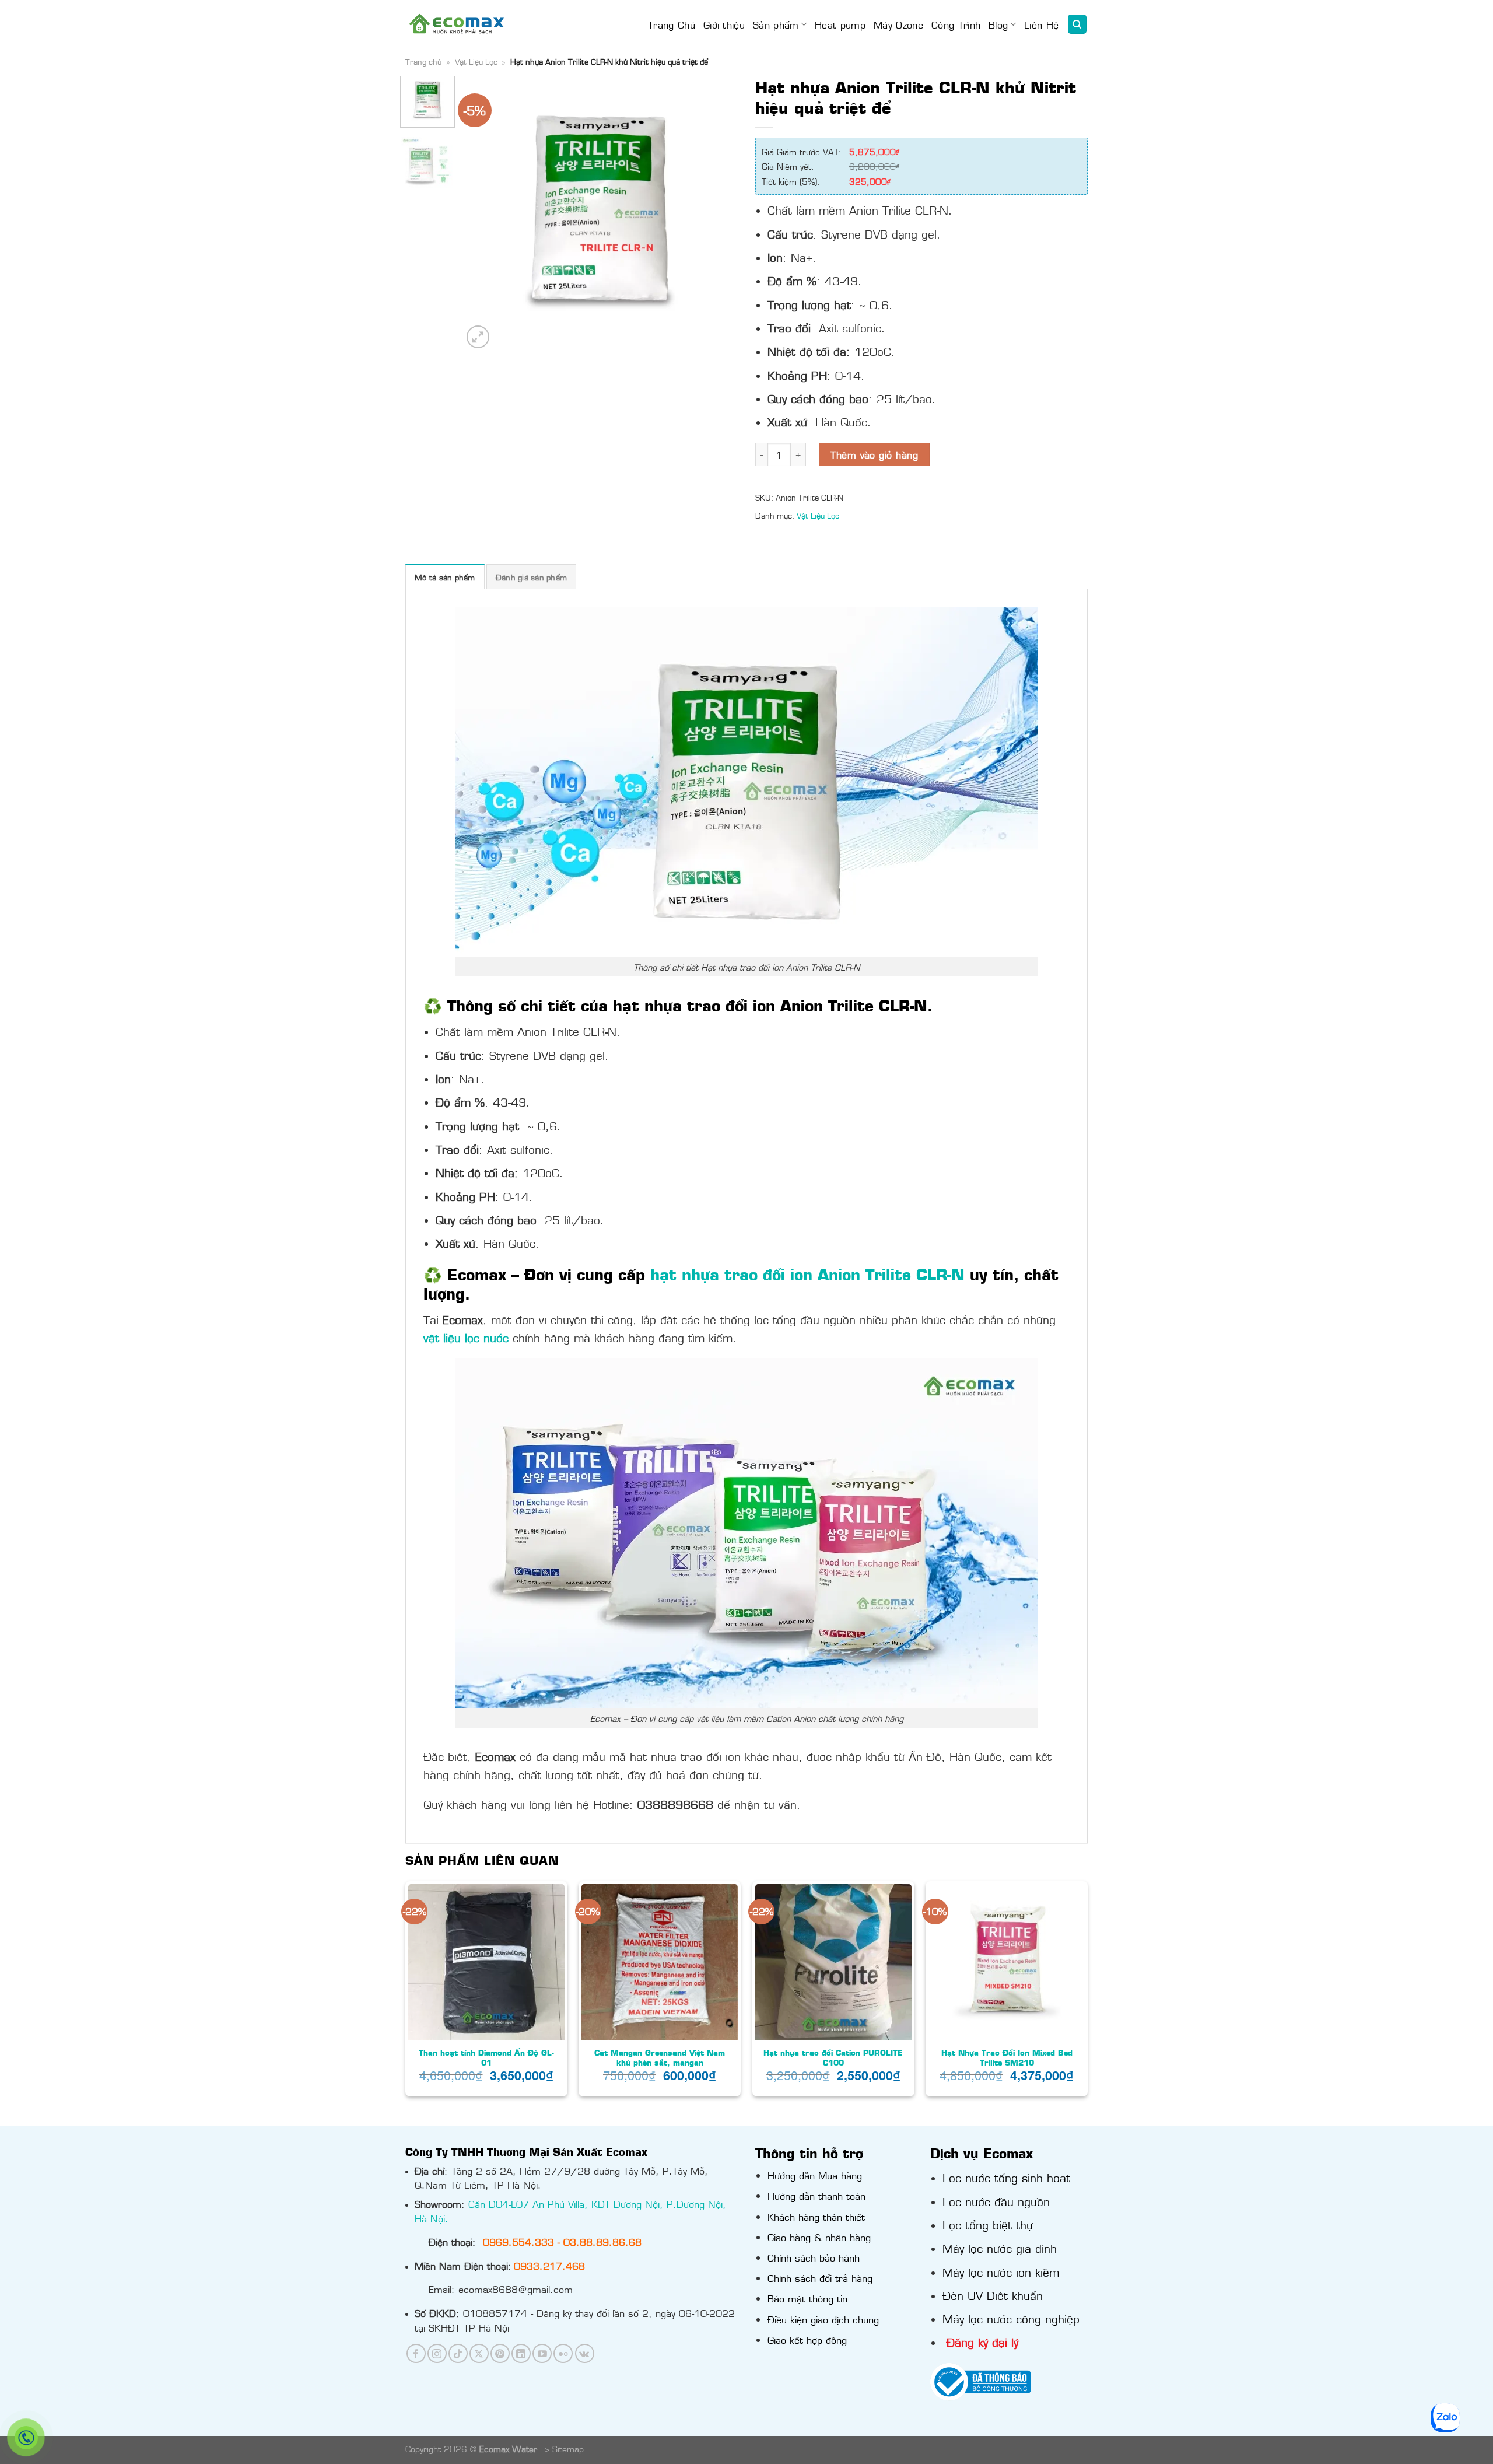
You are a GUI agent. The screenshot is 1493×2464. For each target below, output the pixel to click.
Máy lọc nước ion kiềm (1001, 2271)
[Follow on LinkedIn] (521, 2353)
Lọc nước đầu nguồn (996, 2201)
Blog (998, 24)
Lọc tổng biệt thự (988, 2224)
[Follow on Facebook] (416, 2353)
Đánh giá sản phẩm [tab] (531, 577)
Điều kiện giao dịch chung (823, 2319)
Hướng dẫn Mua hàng (815, 2175)
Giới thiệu (724, 24)
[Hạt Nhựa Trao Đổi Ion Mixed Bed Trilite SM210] (1007, 1962)
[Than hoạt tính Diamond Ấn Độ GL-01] (486, 1962)
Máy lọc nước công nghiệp (1011, 2318)
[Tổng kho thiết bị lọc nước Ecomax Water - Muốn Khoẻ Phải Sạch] (457, 24)
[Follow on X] (479, 2353)
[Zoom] (478, 337)
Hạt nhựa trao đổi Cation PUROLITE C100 (833, 2057)
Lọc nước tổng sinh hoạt (1006, 2177)
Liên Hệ (1041, 24)
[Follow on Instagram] (437, 2353)
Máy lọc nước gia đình (1000, 2248)
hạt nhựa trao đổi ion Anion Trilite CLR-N (807, 1274)
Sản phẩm (776, 24)
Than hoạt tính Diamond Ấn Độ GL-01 (486, 2057)
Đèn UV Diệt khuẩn (993, 2295)
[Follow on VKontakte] (585, 2353)
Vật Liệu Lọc (476, 61)
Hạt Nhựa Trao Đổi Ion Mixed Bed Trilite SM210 (1007, 2057)
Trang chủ (423, 61)
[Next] (718, 213)
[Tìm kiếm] (1077, 24)
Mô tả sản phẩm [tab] (445, 577)
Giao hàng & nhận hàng (819, 2237)
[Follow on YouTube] (542, 2353)
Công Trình (956, 24)
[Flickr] (563, 2353)
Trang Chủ (672, 24)
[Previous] (483, 213)
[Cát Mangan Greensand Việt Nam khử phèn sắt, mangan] (660, 1962)
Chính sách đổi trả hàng (820, 2278)
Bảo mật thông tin (807, 2298)
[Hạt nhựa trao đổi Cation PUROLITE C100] (833, 1962)
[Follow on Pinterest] (500, 2353)
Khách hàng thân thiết (816, 2217)
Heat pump (840, 24)
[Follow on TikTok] (458, 2353)
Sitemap (568, 2449)
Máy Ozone (898, 24)
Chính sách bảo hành (814, 2257)
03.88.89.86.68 (602, 2242)
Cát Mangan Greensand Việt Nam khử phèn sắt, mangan (660, 2057)
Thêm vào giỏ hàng (874, 454)
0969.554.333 (518, 2242)
